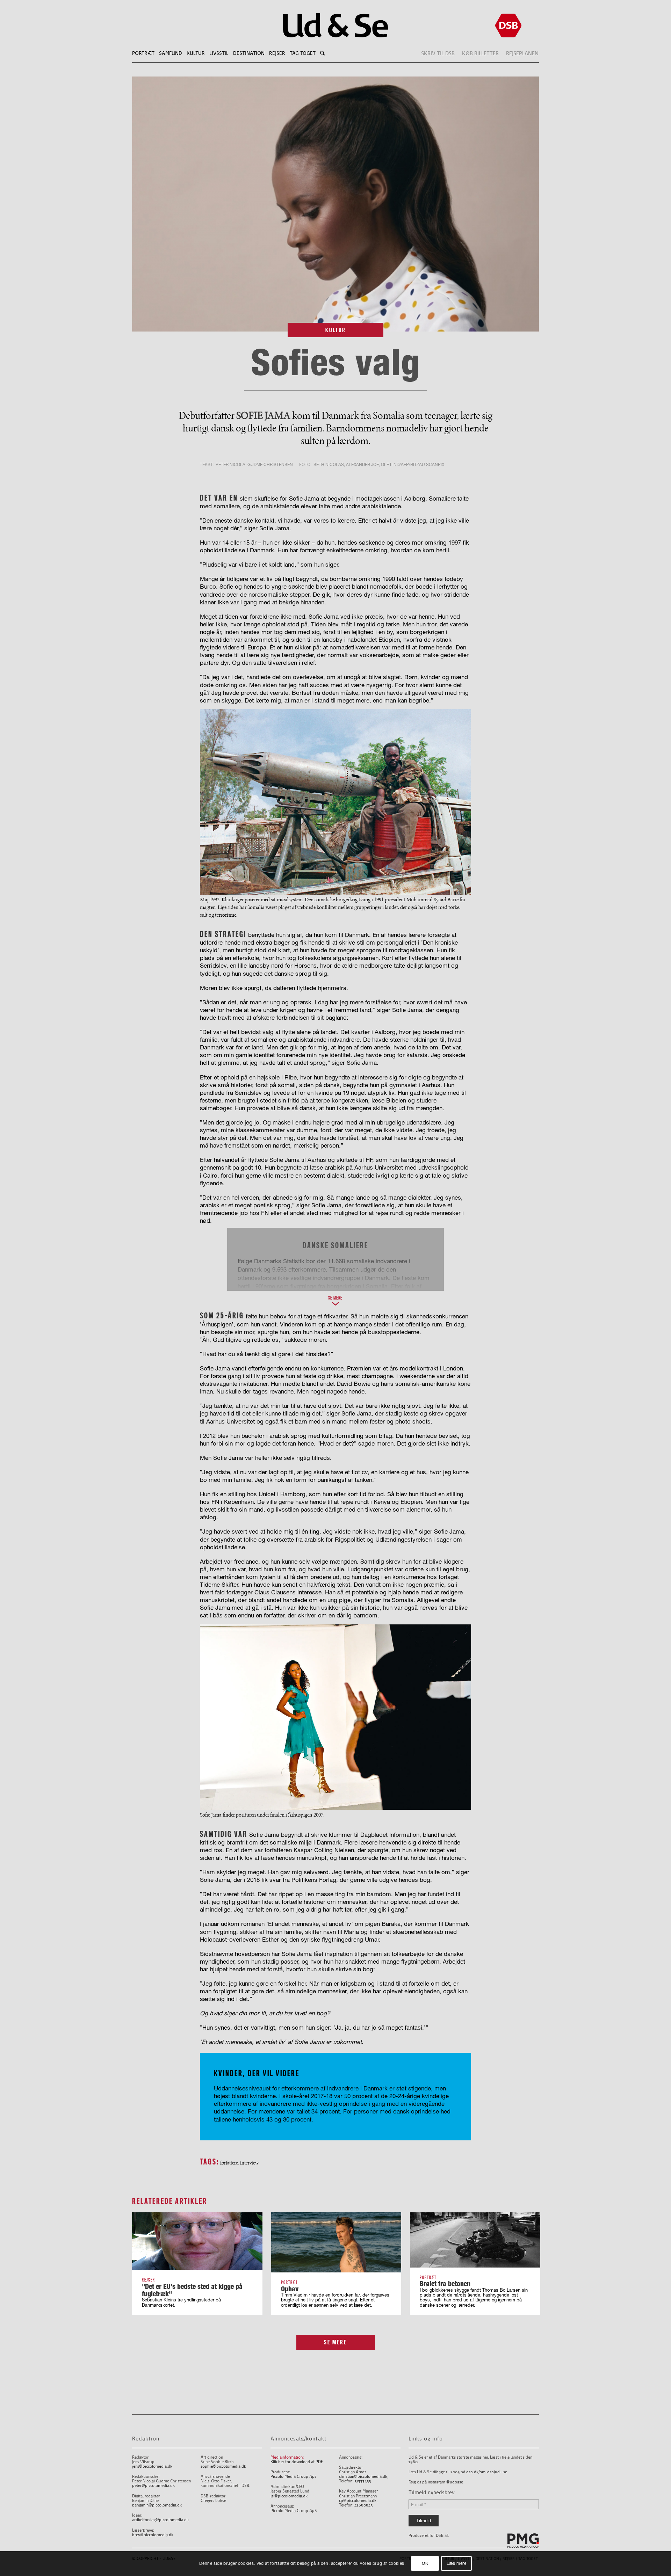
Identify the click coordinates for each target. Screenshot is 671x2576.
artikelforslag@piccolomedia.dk (160, 2520)
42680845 (363, 2505)
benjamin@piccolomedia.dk (157, 2505)
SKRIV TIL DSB (438, 53)
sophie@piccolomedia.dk (223, 2466)
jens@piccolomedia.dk (152, 2466)
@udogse (455, 2482)
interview (249, 2163)
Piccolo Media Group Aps (293, 2477)
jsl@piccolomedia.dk (289, 2496)
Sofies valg (335, 362)
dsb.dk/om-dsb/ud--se (487, 2472)
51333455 (363, 2481)
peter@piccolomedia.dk (153, 2486)
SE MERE (335, 2342)
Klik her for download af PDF (297, 2462)
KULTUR (336, 330)
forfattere (229, 2163)
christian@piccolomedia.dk (363, 2477)
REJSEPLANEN (522, 53)
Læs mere (457, 2564)
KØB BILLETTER (480, 53)
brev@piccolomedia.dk (153, 2535)
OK (425, 2564)
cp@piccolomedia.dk (358, 2501)
